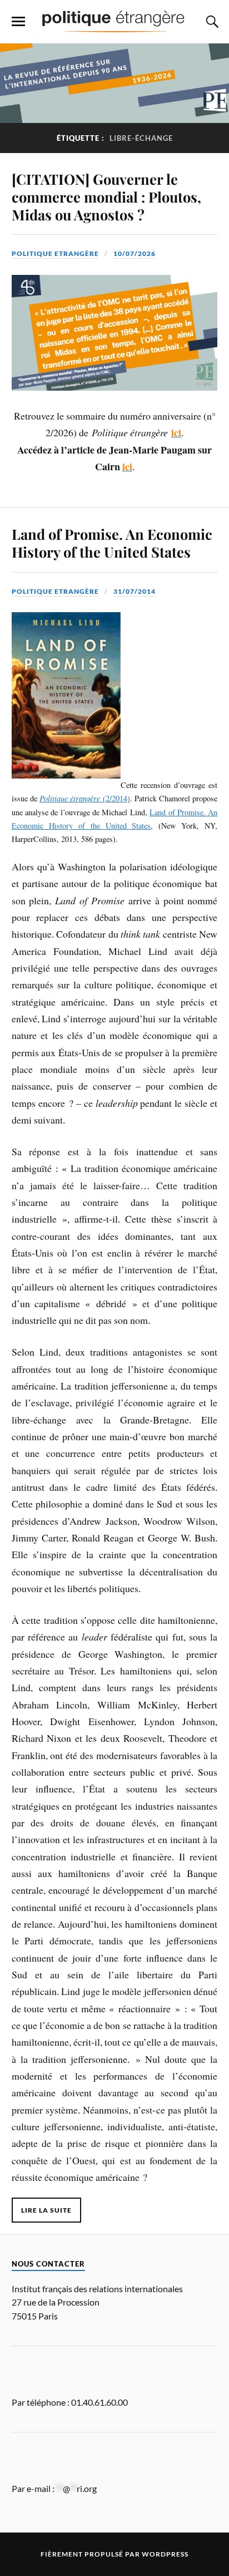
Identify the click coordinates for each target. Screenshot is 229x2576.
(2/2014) (85, 798)
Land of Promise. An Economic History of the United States (112, 543)
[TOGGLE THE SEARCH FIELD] (211, 22)
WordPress (165, 2554)
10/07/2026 (135, 253)
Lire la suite (46, 2210)
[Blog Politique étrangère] (114, 21)
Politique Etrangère (55, 253)
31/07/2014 (135, 591)
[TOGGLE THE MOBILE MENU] (18, 22)
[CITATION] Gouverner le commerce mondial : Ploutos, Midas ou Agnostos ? (106, 196)
